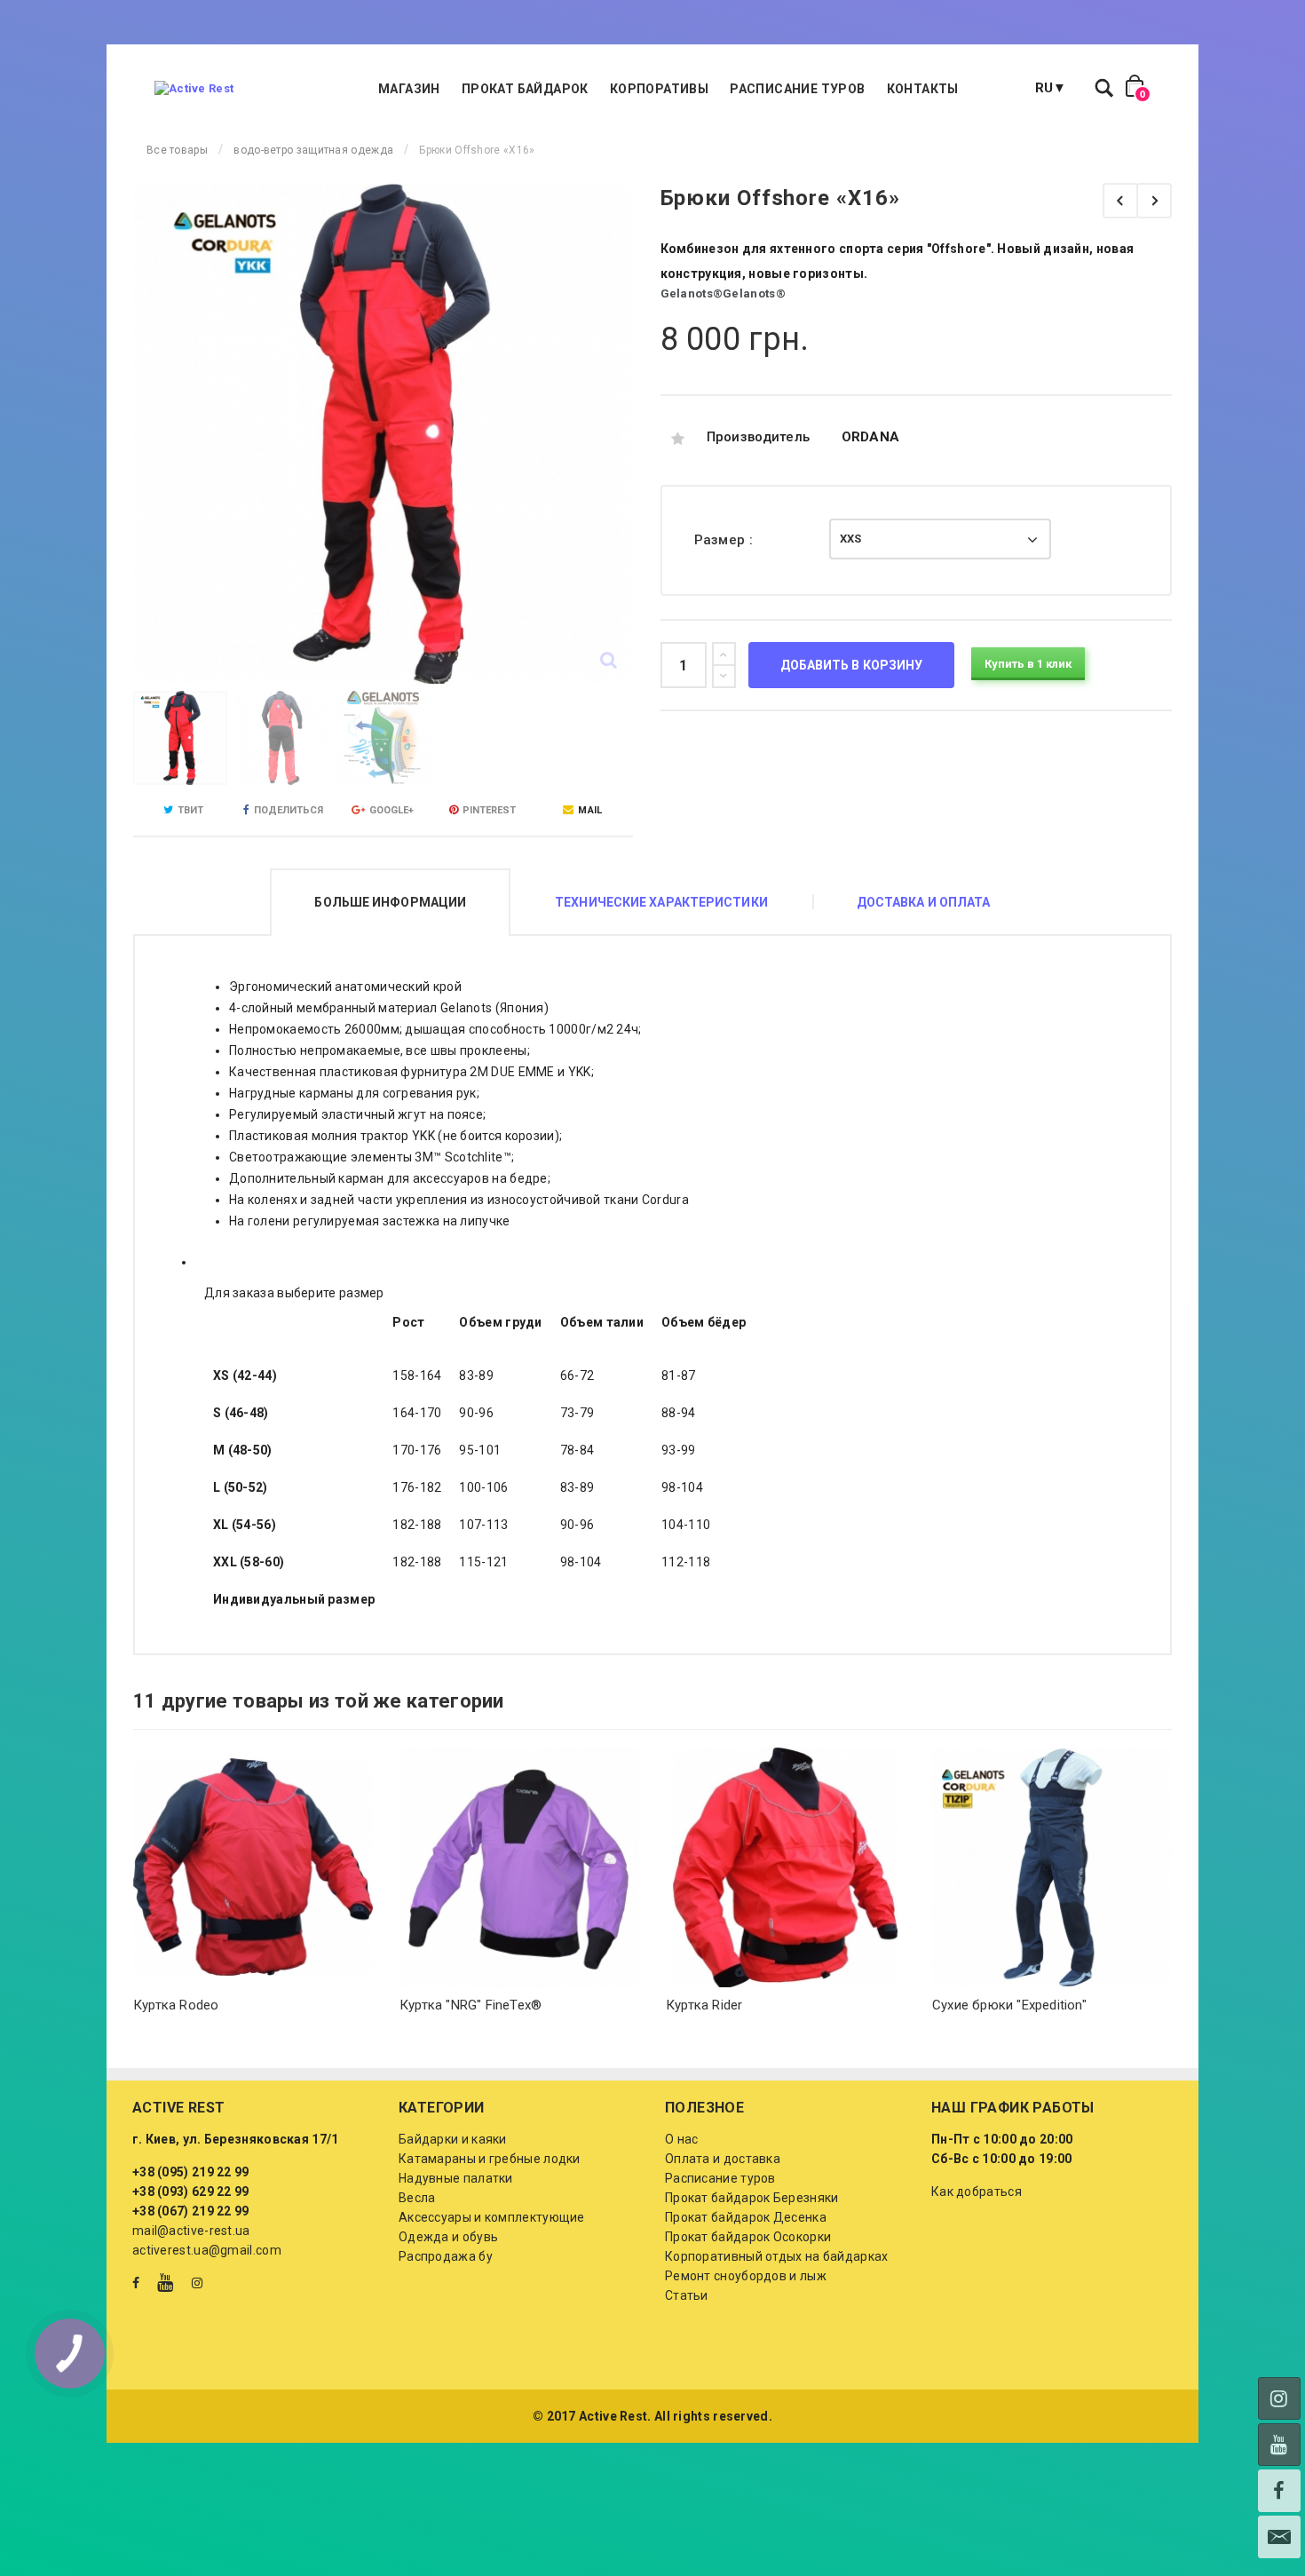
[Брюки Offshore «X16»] (180, 738)
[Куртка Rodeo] (253, 1867)
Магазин (409, 89)
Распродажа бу (446, 2256)
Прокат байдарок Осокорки (748, 2237)
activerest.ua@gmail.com (207, 2250)
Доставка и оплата (924, 902)
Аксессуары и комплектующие (492, 2217)
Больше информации (390, 902)
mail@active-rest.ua (191, 2231)
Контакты (923, 89)
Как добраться (977, 2192)
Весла (417, 2198)
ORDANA (871, 437)
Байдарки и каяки (453, 2139)
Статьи (687, 2295)
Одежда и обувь (448, 2237)
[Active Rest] (194, 89)
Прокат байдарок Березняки (752, 2198)
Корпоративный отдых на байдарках (777, 2256)
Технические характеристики (661, 902)
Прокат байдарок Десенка (746, 2217)
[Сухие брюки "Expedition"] (1052, 1867)
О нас (682, 2139)
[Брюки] (1154, 201)
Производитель (759, 437)
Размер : (726, 540)
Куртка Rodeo (176, 2005)
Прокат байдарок (525, 89)
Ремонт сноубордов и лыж (746, 2276)
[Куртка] (1120, 201)
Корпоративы (659, 89)
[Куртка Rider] (786, 1867)
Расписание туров (797, 89)
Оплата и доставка (723, 2159)
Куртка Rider (704, 2005)
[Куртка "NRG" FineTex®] (519, 1867)
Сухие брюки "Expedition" (1009, 2005)
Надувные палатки (456, 2178)
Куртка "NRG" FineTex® (471, 2005)
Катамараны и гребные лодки (490, 2159)
